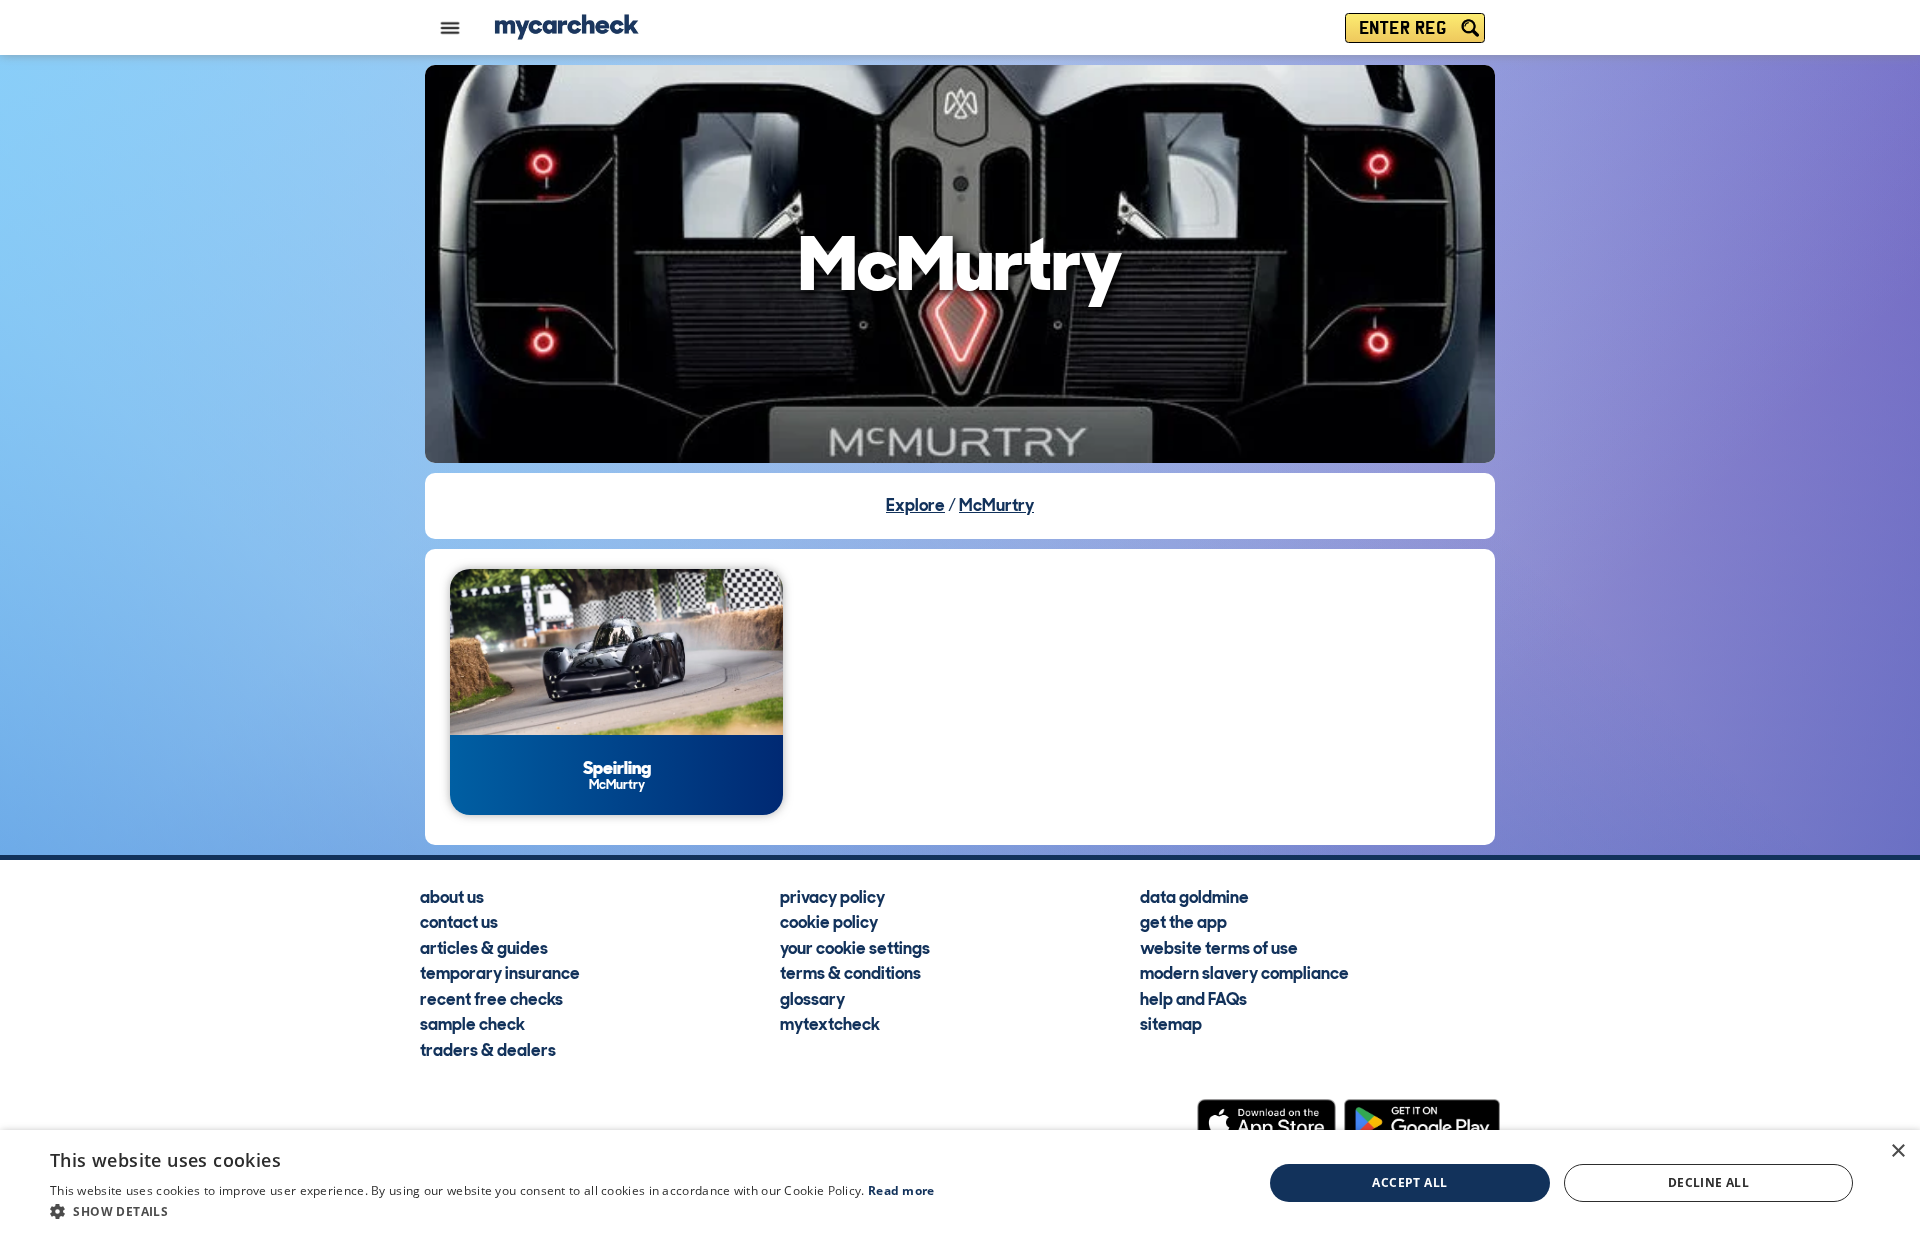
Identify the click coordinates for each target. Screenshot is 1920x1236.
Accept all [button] (1409, 1182)
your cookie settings (855, 947)
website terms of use (1219, 947)
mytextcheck (830, 1023)
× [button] (1897, 1151)
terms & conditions (850, 972)
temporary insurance (500, 972)
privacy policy (832, 896)
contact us (459, 921)
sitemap (1171, 1023)
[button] (492, 1211)
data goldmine (1194, 896)
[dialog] (960, 1183)
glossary (812, 998)
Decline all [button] (1708, 1182)
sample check (472, 1023)
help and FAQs (1193, 998)
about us (452, 896)
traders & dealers (488, 1049)
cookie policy (829, 921)
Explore (915, 505)
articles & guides (484, 947)
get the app (1183, 921)
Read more (901, 1190)
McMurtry (996, 505)
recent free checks (491, 998)
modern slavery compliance (1244, 972)
